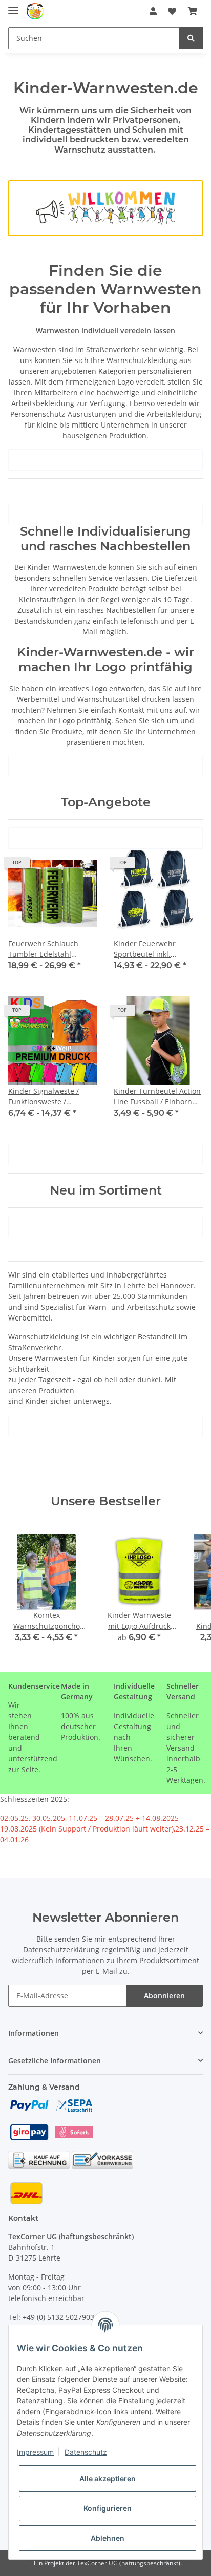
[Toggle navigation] (13, 6)
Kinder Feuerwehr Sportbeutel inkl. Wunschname (145, 949)
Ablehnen (108, 2538)
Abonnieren (164, 1996)
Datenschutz (86, 2452)
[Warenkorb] (193, 11)
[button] (153, 11)
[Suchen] (191, 38)
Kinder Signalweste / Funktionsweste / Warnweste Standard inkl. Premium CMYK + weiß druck (52, 1097)
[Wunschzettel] (172, 11)
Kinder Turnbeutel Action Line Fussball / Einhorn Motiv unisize (157, 1097)
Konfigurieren (108, 2508)
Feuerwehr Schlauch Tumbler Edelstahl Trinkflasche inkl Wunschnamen (43, 949)
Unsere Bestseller (106, 1501)
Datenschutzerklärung (61, 1950)
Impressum (35, 2452)
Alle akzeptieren (108, 2478)
